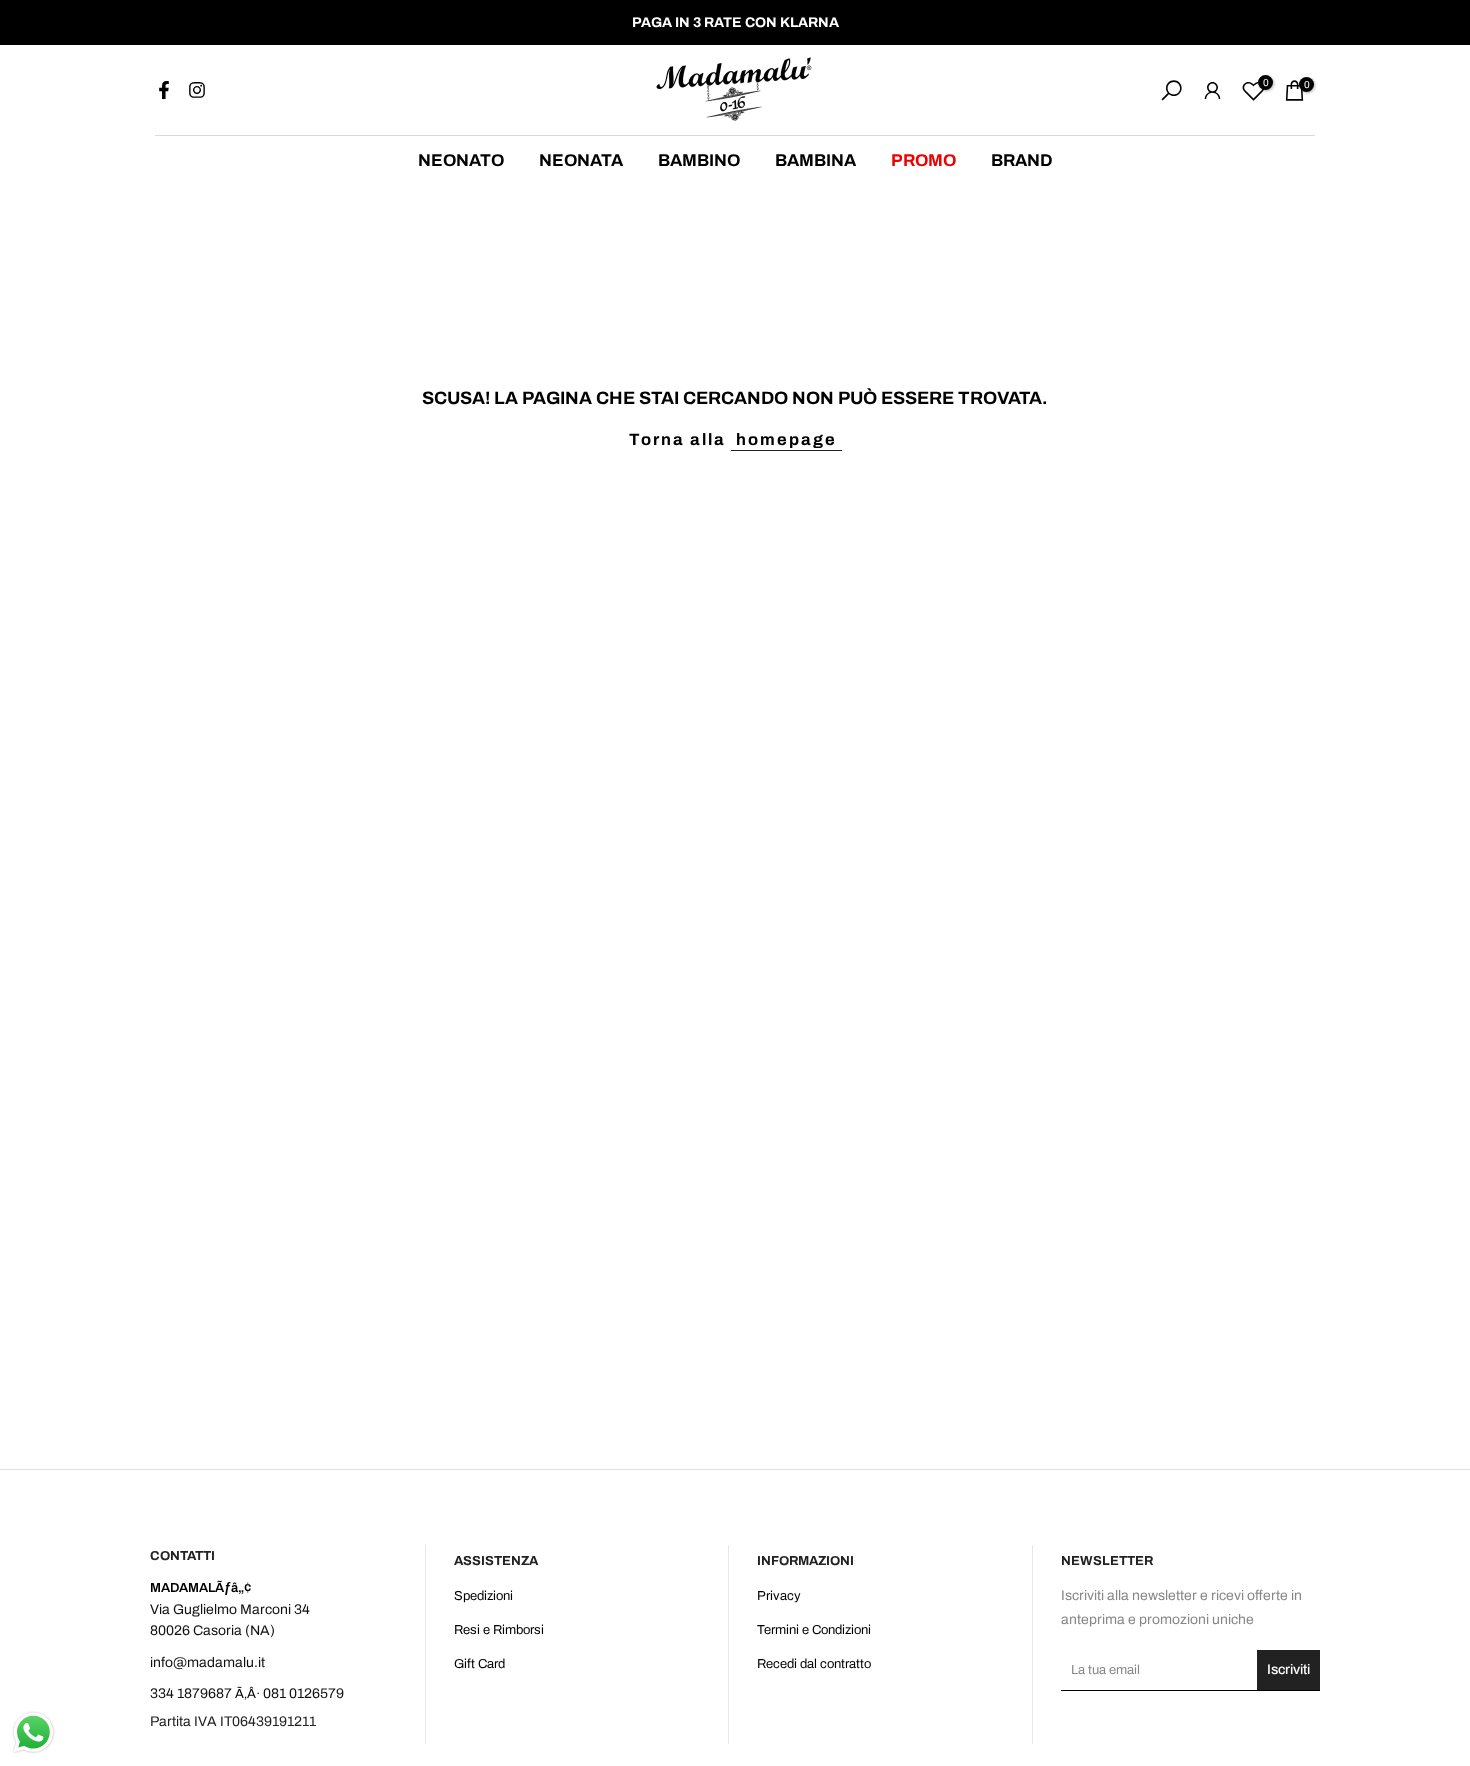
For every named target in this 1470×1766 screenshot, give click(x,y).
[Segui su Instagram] (197, 90)
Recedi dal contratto (814, 1664)
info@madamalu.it (207, 1662)
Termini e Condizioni (814, 1630)
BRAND (1022, 160)
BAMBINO (699, 160)
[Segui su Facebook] (164, 90)
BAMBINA (815, 160)
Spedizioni (483, 1596)
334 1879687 (191, 1693)
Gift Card (479, 1664)
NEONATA (581, 160)
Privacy (779, 1596)
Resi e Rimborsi (499, 1630)
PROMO (923, 160)
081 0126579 (303, 1693)
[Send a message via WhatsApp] (33, 1732)
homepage (786, 439)
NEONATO (461, 160)
